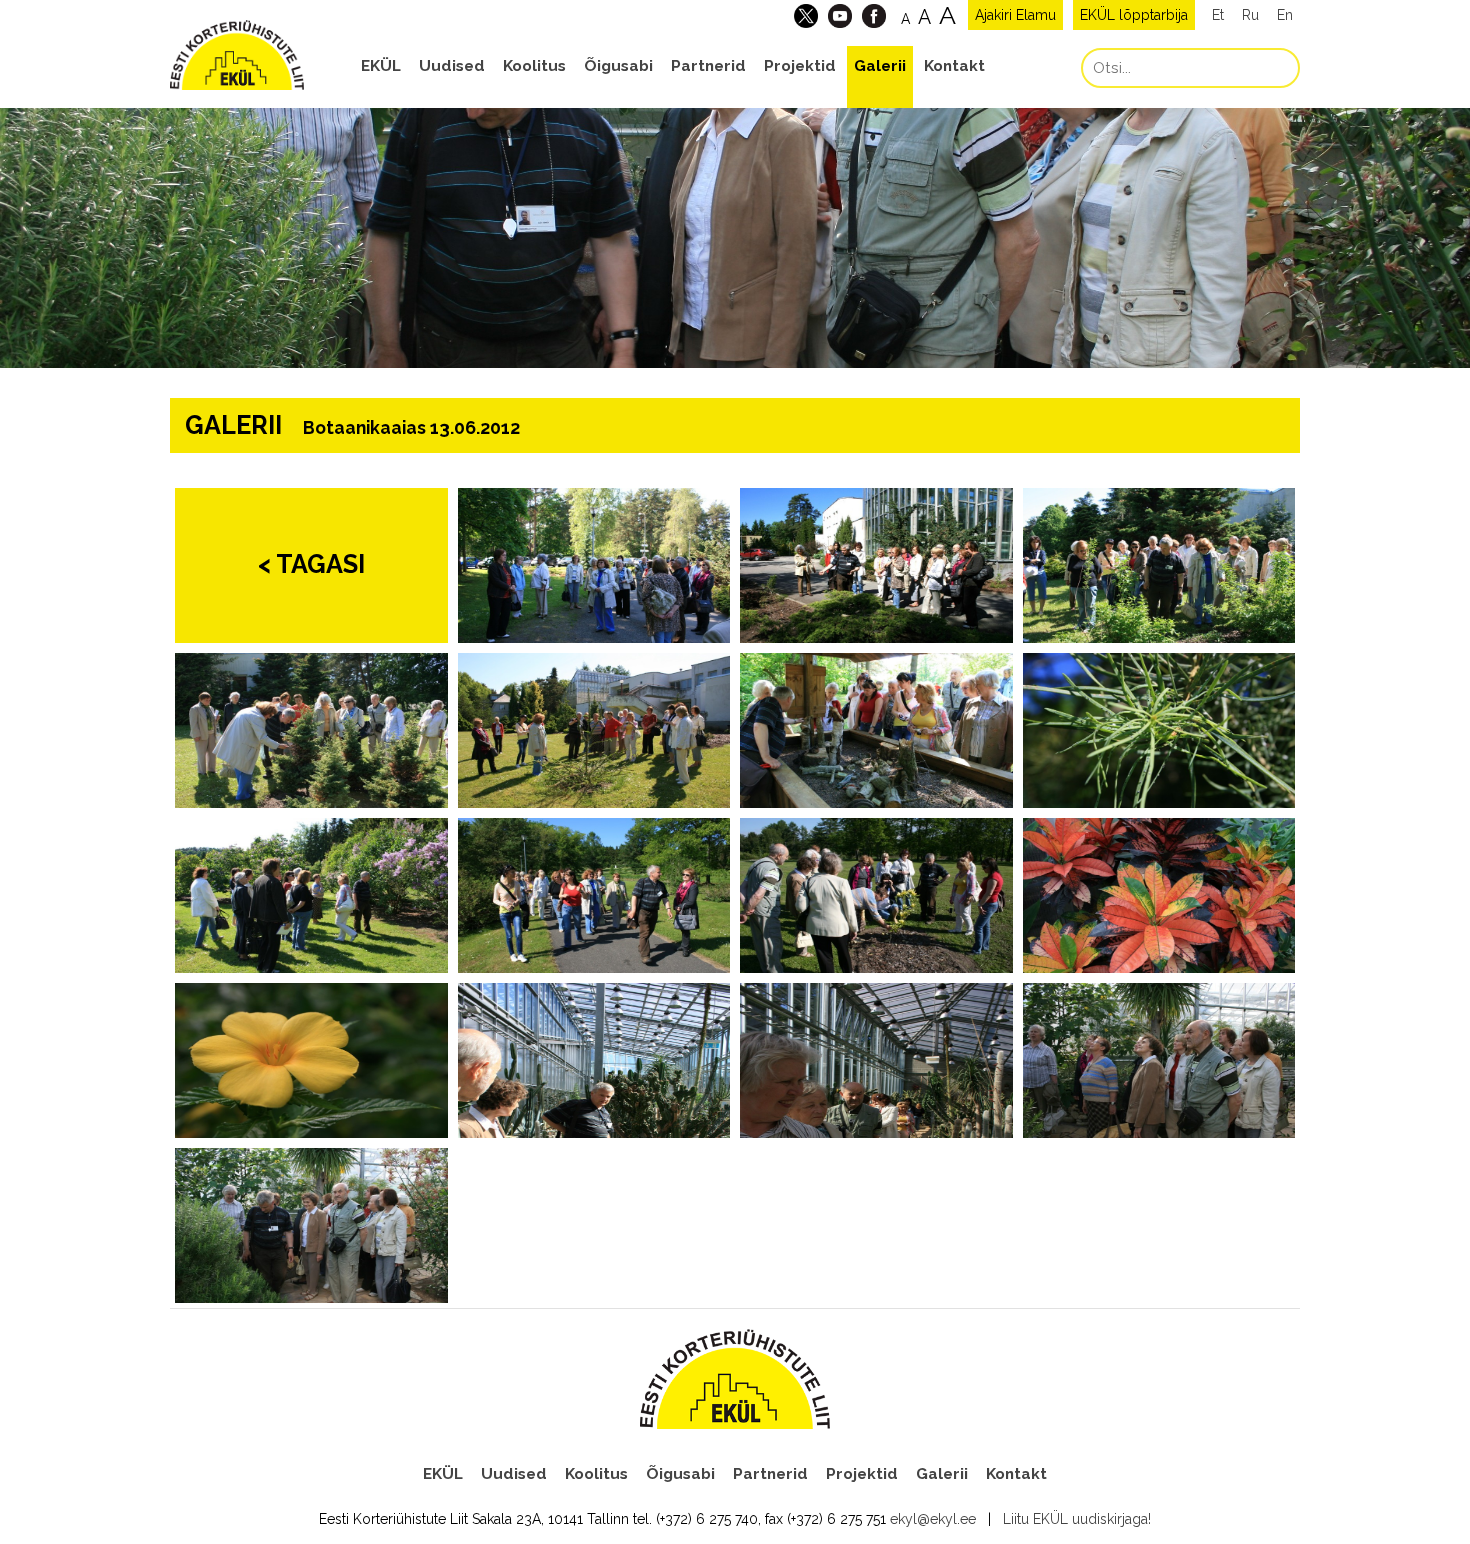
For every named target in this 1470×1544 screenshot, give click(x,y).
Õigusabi (618, 66)
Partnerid (708, 66)
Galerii (880, 66)
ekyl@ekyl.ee (933, 1519)
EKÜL (381, 66)
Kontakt (954, 66)
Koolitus (534, 66)
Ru (1250, 15)
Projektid (800, 66)
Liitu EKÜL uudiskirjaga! (1077, 1519)
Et (1218, 15)
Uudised (452, 66)
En (1285, 15)
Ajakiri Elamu (1015, 15)
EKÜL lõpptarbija (1134, 15)
